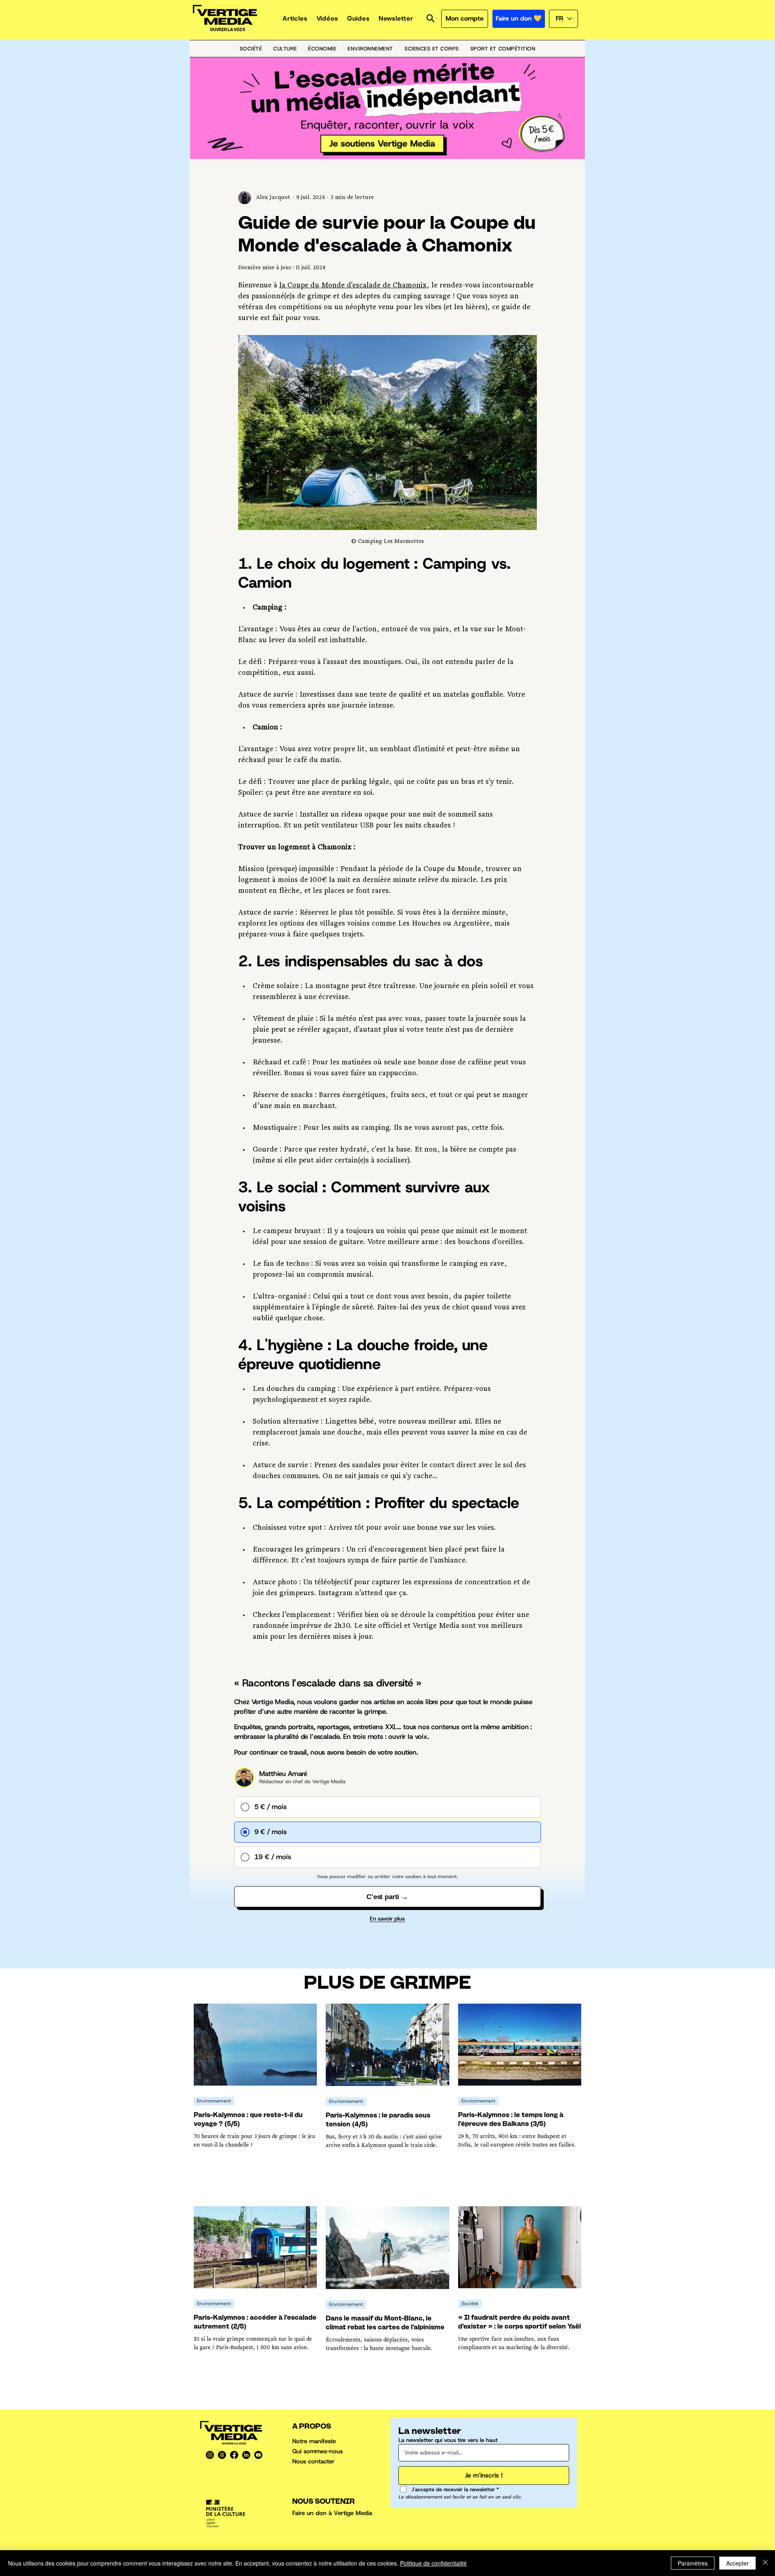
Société (470, 2304)
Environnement (214, 2101)
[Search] (430, 18)
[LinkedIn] (246, 2455)
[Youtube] (258, 2455)
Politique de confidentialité (433, 2563)
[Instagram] (210, 2455)
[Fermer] (765, 2563)
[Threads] (222, 2455)
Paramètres (693, 2563)
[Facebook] (234, 2455)
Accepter (737, 2563)
